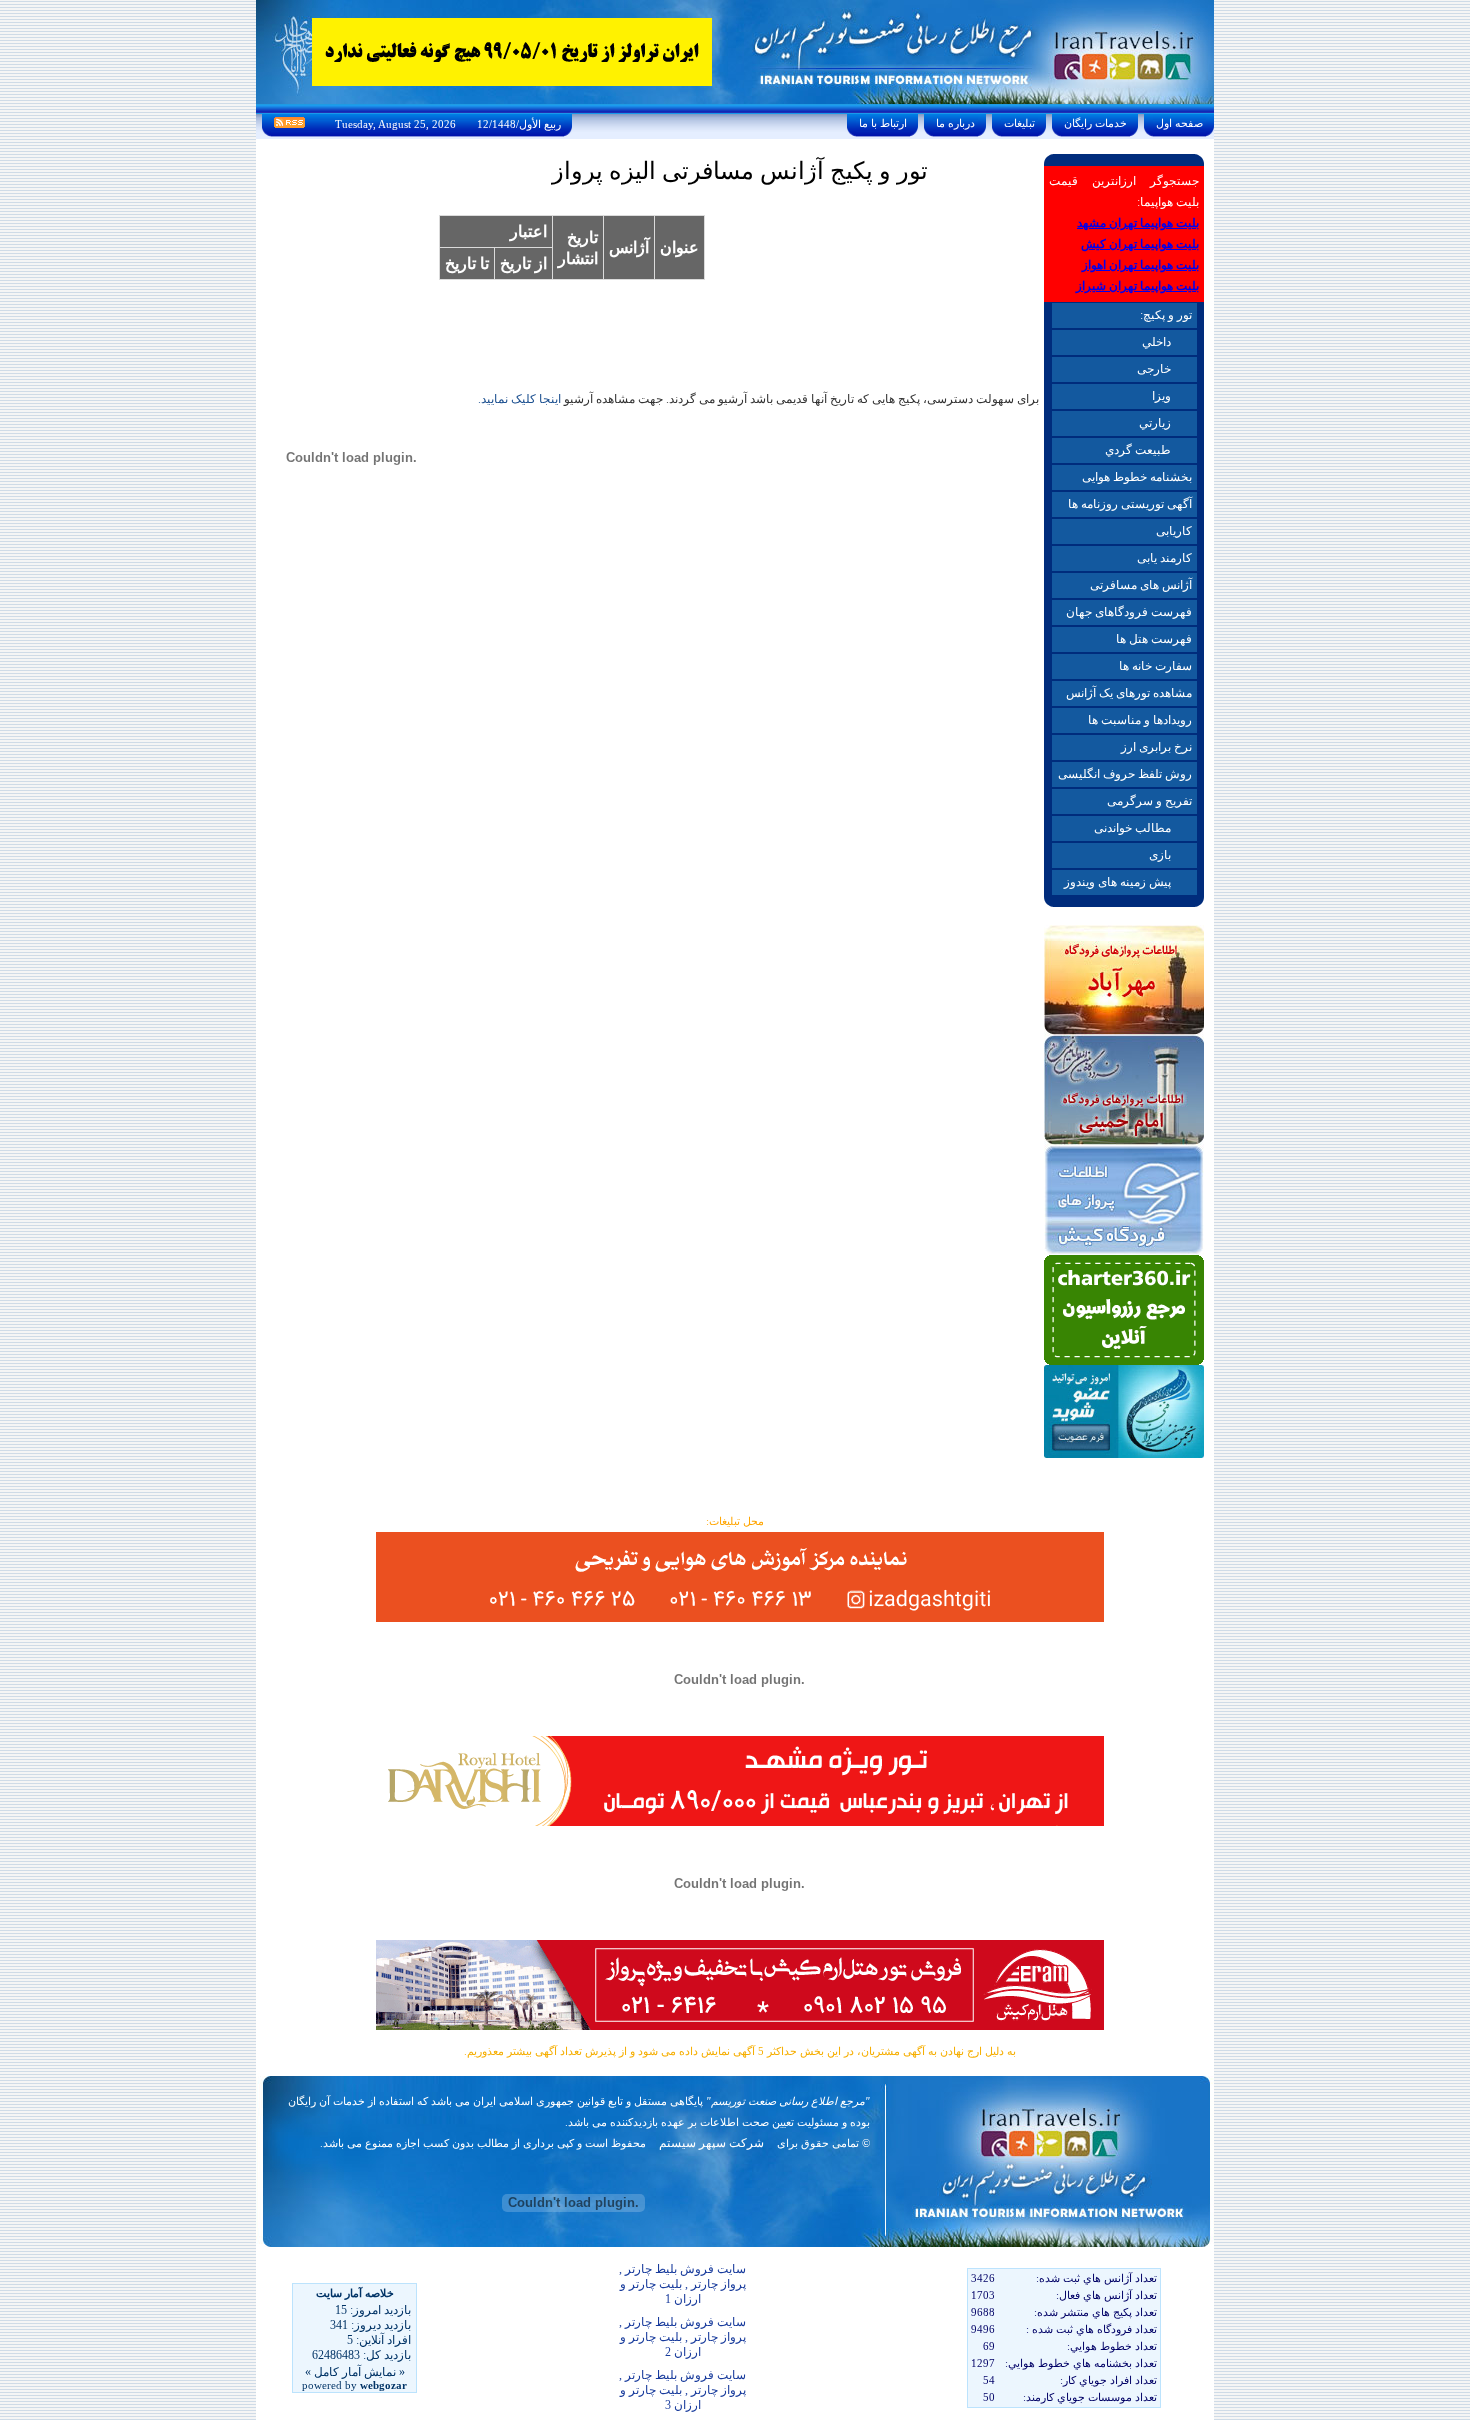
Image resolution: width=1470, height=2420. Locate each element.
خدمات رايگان (1095, 123)
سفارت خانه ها (1155, 666)
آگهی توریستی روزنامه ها (1130, 504)
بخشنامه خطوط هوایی (1137, 477)
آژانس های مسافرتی (1141, 585)
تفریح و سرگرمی (1149, 801)
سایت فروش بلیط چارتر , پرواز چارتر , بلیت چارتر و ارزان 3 (682, 2390)
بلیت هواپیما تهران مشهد (1138, 223)
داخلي (1156, 342)
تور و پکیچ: (1166, 315)
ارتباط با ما (883, 123)
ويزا (1161, 396)
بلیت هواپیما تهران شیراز (1137, 286)
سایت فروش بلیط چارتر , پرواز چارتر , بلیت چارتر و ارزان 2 (682, 2337)
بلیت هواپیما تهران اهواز (1140, 265)
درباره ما (955, 123)
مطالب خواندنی (1132, 828)
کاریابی (1174, 531)
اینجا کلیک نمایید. (519, 399)
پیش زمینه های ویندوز (1117, 882)
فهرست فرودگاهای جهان (1129, 612)
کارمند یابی (1164, 558)
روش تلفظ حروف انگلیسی (1125, 774)
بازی (1160, 855)
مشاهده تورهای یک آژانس (1129, 693)
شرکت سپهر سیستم (711, 2143)
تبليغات (1019, 123)
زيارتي (1155, 423)
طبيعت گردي (1138, 450)
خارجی (1154, 369)
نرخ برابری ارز (1156, 747)
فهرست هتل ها (1154, 639)
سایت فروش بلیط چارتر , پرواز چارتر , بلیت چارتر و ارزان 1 (682, 2284)
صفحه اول (1179, 123)
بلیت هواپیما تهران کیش (1140, 244)
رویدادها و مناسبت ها (1140, 720)
